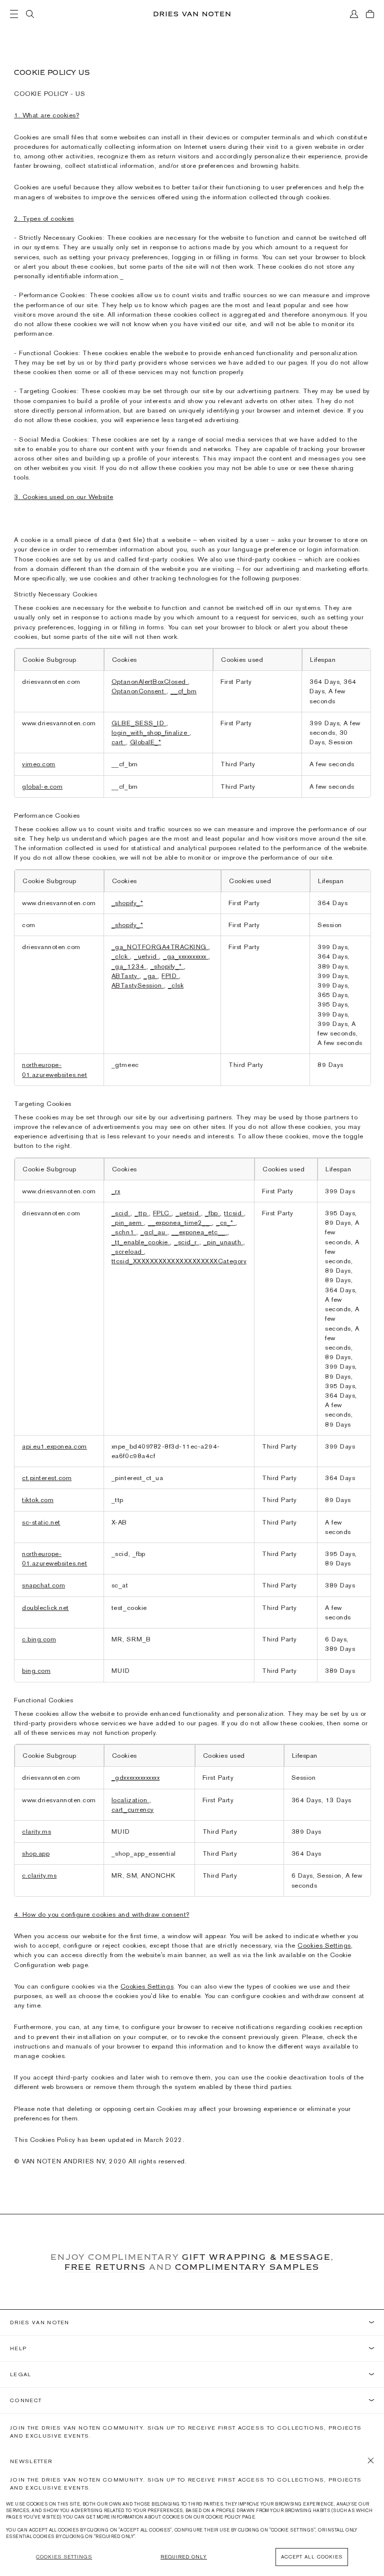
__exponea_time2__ (180, 1223)
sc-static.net (41, 1522)
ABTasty (125, 976)
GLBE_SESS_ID (139, 723)
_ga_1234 (129, 966)
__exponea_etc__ (199, 1232)
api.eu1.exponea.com (54, 1446)
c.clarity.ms (39, 1875)
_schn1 (124, 1232)
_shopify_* (127, 903)
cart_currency (133, 1809)
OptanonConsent (139, 691)
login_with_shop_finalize (150, 733)
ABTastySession (138, 985)
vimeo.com (39, 764)
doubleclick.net (45, 1608)
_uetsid (188, 1213)
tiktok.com (38, 1500)
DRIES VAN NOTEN (40, 2322)
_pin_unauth (223, 1242)
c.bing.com (39, 1639)
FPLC (162, 1213)
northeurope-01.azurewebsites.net (54, 1558)
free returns (105, 2267)
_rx (116, 1191)
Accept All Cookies (312, 2557)
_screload (128, 1252)
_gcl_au (154, 1232)
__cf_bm (184, 691)
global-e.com (42, 786)
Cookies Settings (324, 1945)
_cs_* (226, 1223)
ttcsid (234, 1213)
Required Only (184, 2557)
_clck (121, 956)
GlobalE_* (146, 742)
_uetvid (146, 956)
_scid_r (186, 1242)
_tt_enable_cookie (141, 1242)
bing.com (36, 1671)
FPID (170, 976)
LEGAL (21, 2374)
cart (119, 742)
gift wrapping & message (256, 2257)
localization (130, 1800)
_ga (150, 976)
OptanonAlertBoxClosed (150, 682)
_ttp (142, 1213)
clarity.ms (36, 1831)
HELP (18, 2348)
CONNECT (26, 2400)
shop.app (36, 1853)
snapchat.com (43, 1585)
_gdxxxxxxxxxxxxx (135, 1778)
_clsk (176, 985)
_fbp (213, 1213)
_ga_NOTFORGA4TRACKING (160, 947)
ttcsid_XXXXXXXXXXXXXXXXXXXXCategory (179, 1261)
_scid (121, 1213)
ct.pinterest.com (47, 1478)
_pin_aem (128, 1223)
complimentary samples (247, 2267)
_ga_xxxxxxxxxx (186, 956)
